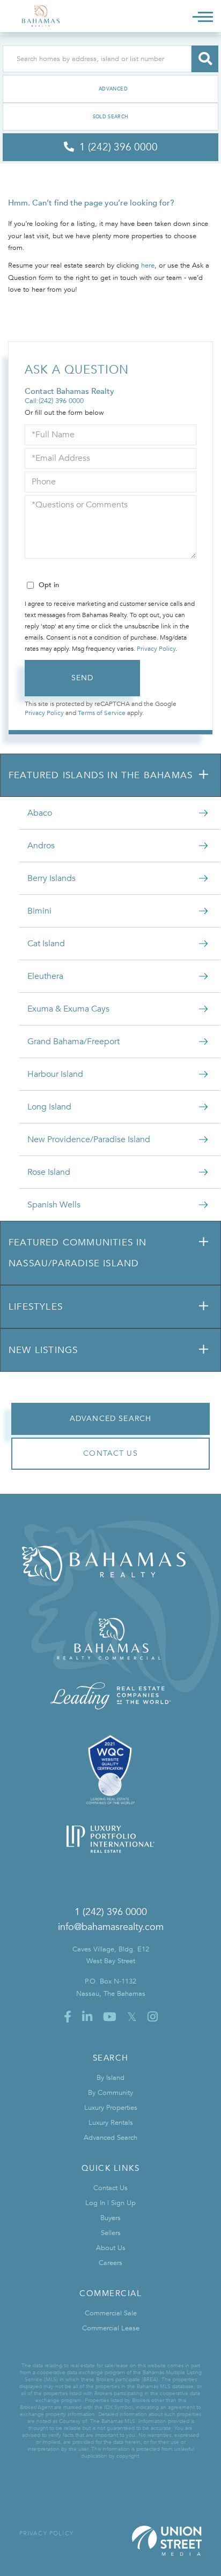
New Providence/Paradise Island (89, 1139)
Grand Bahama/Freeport (73, 1042)
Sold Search (111, 117)
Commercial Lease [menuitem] (111, 2328)
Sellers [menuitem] (111, 2233)
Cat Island (46, 944)
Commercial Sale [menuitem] (111, 2313)
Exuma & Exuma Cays (68, 1009)
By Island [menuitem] (110, 2078)
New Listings (43, 1350)
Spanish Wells (54, 1205)
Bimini (39, 911)
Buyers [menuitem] (110, 2218)
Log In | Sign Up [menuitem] (110, 2203)
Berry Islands (51, 878)
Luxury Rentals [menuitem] (111, 2123)
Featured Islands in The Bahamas (101, 775)
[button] (205, 59)
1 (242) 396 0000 (111, 1912)
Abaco (40, 813)
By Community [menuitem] (110, 2093)
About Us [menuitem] (111, 2248)
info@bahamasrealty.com (111, 1927)
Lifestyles (36, 1307)
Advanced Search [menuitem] (110, 2138)
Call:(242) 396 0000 (54, 401)
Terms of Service (102, 713)
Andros (41, 846)
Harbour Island (55, 1074)
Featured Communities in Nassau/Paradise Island (78, 1253)
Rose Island (49, 1172)
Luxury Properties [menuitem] (111, 2108)
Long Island (49, 1107)
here (148, 265)
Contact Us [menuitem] (110, 2188)
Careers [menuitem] (110, 2263)
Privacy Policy (156, 649)
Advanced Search (110, 89)
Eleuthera (45, 976)
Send (83, 678)
